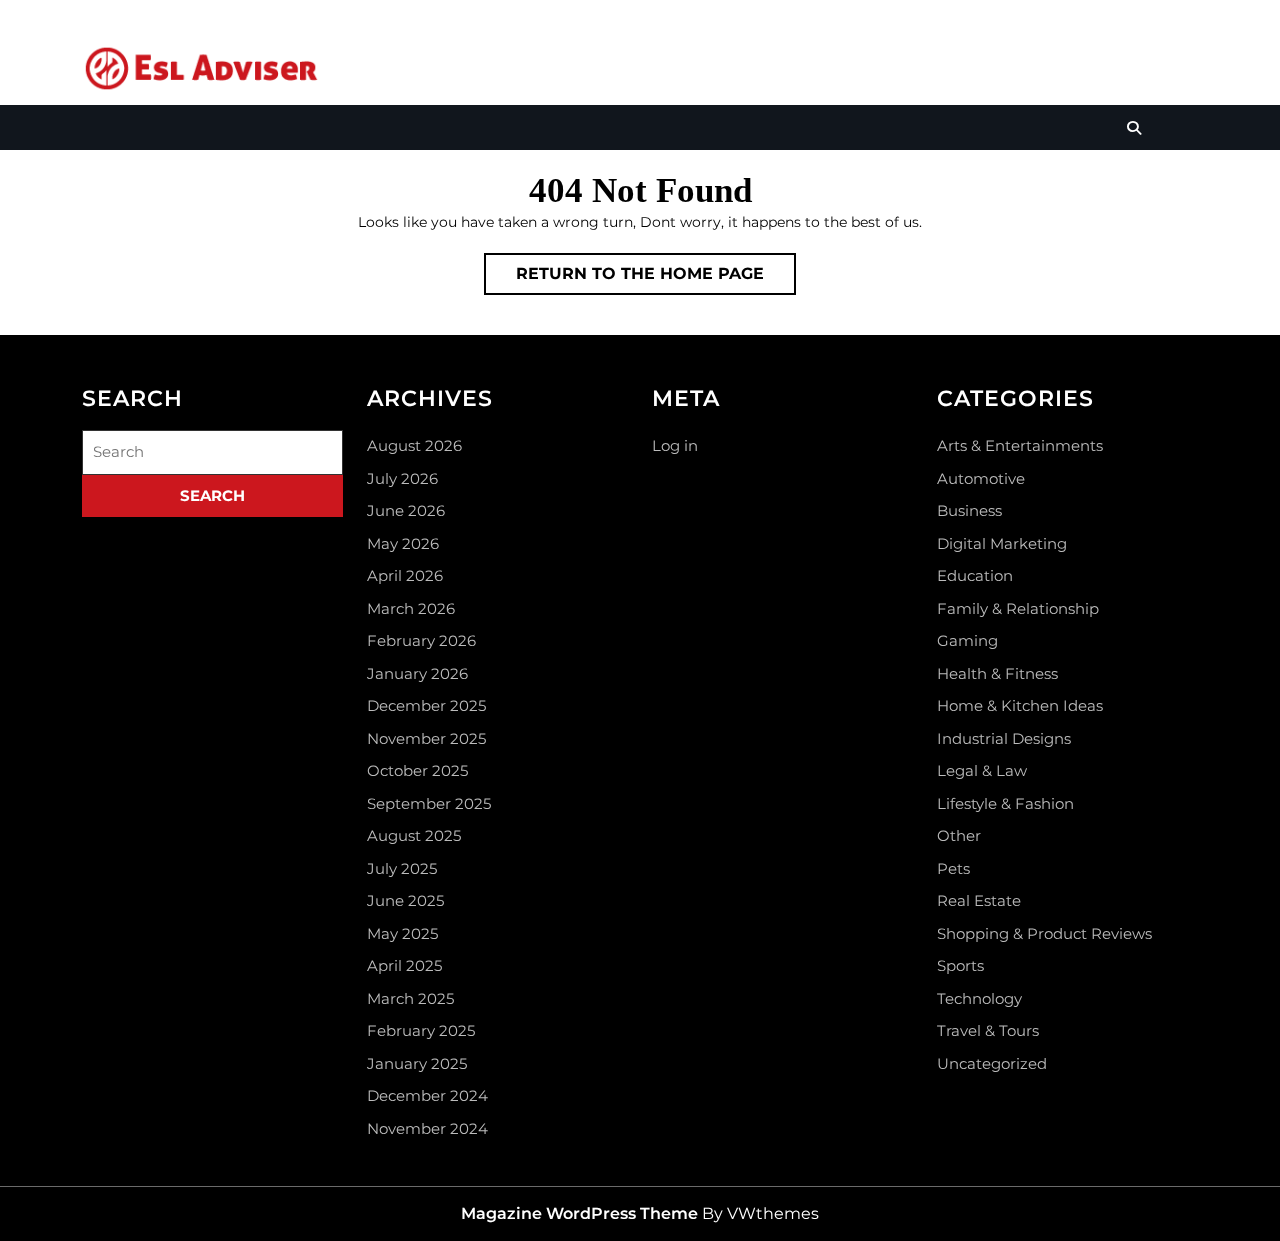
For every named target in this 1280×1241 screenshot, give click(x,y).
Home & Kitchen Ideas (1020, 705)
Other (959, 835)
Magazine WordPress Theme (579, 1213)
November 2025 (426, 738)
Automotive (981, 478)
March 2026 (411, 608)
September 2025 (429, 803)
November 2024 (427, 1128)
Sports (960, 965)
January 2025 (417, 1063)
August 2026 (414, 445)
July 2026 (402, 478)
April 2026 (405, 575)
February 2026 (421, 640)
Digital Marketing (1002, 543)
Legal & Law (982, 770)
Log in (675, 445)
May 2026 (403, 543)
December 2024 (427, 1095)
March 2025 (410, 998)
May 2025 (402, 933)
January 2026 (417, 673)
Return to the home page (656, 279)
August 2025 (414, 835)
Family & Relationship (1018, 608)
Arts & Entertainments (1020, 445)
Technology (979, 998)
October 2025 (417, 770)
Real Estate (979, 900)
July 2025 (402, 868)
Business (969, 510)
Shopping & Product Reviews (1044, 933)
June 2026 (406, 510)
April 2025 (404, 965)
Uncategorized (992, 1063)
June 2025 (405, 900)
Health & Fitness (997, 673)
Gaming (967, 640)
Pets (953, 868)
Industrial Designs (1004, 738)
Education (975, 575)
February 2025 (421, 1030)
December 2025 (426, 705)
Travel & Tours (988, 1030)
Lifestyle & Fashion (1005, 803)
